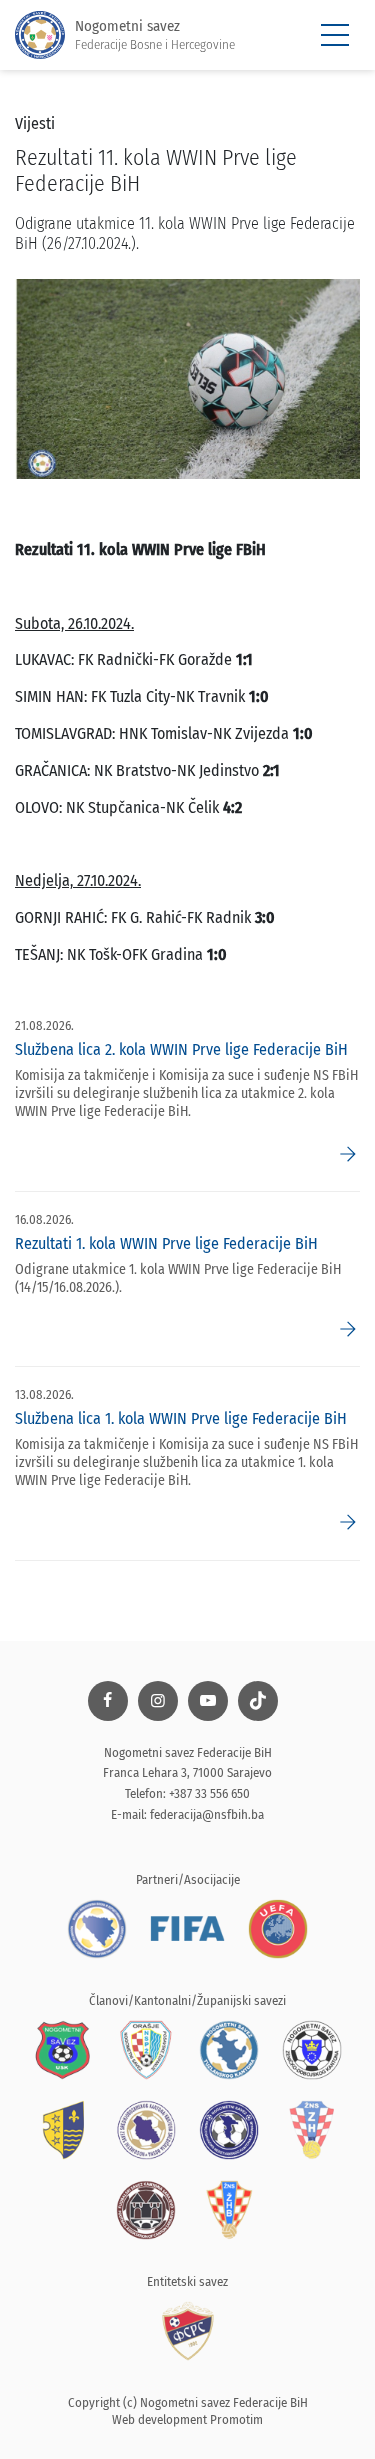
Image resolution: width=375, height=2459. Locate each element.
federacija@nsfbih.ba (207, 1814)
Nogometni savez (155, 34)
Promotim (236, 2419)
